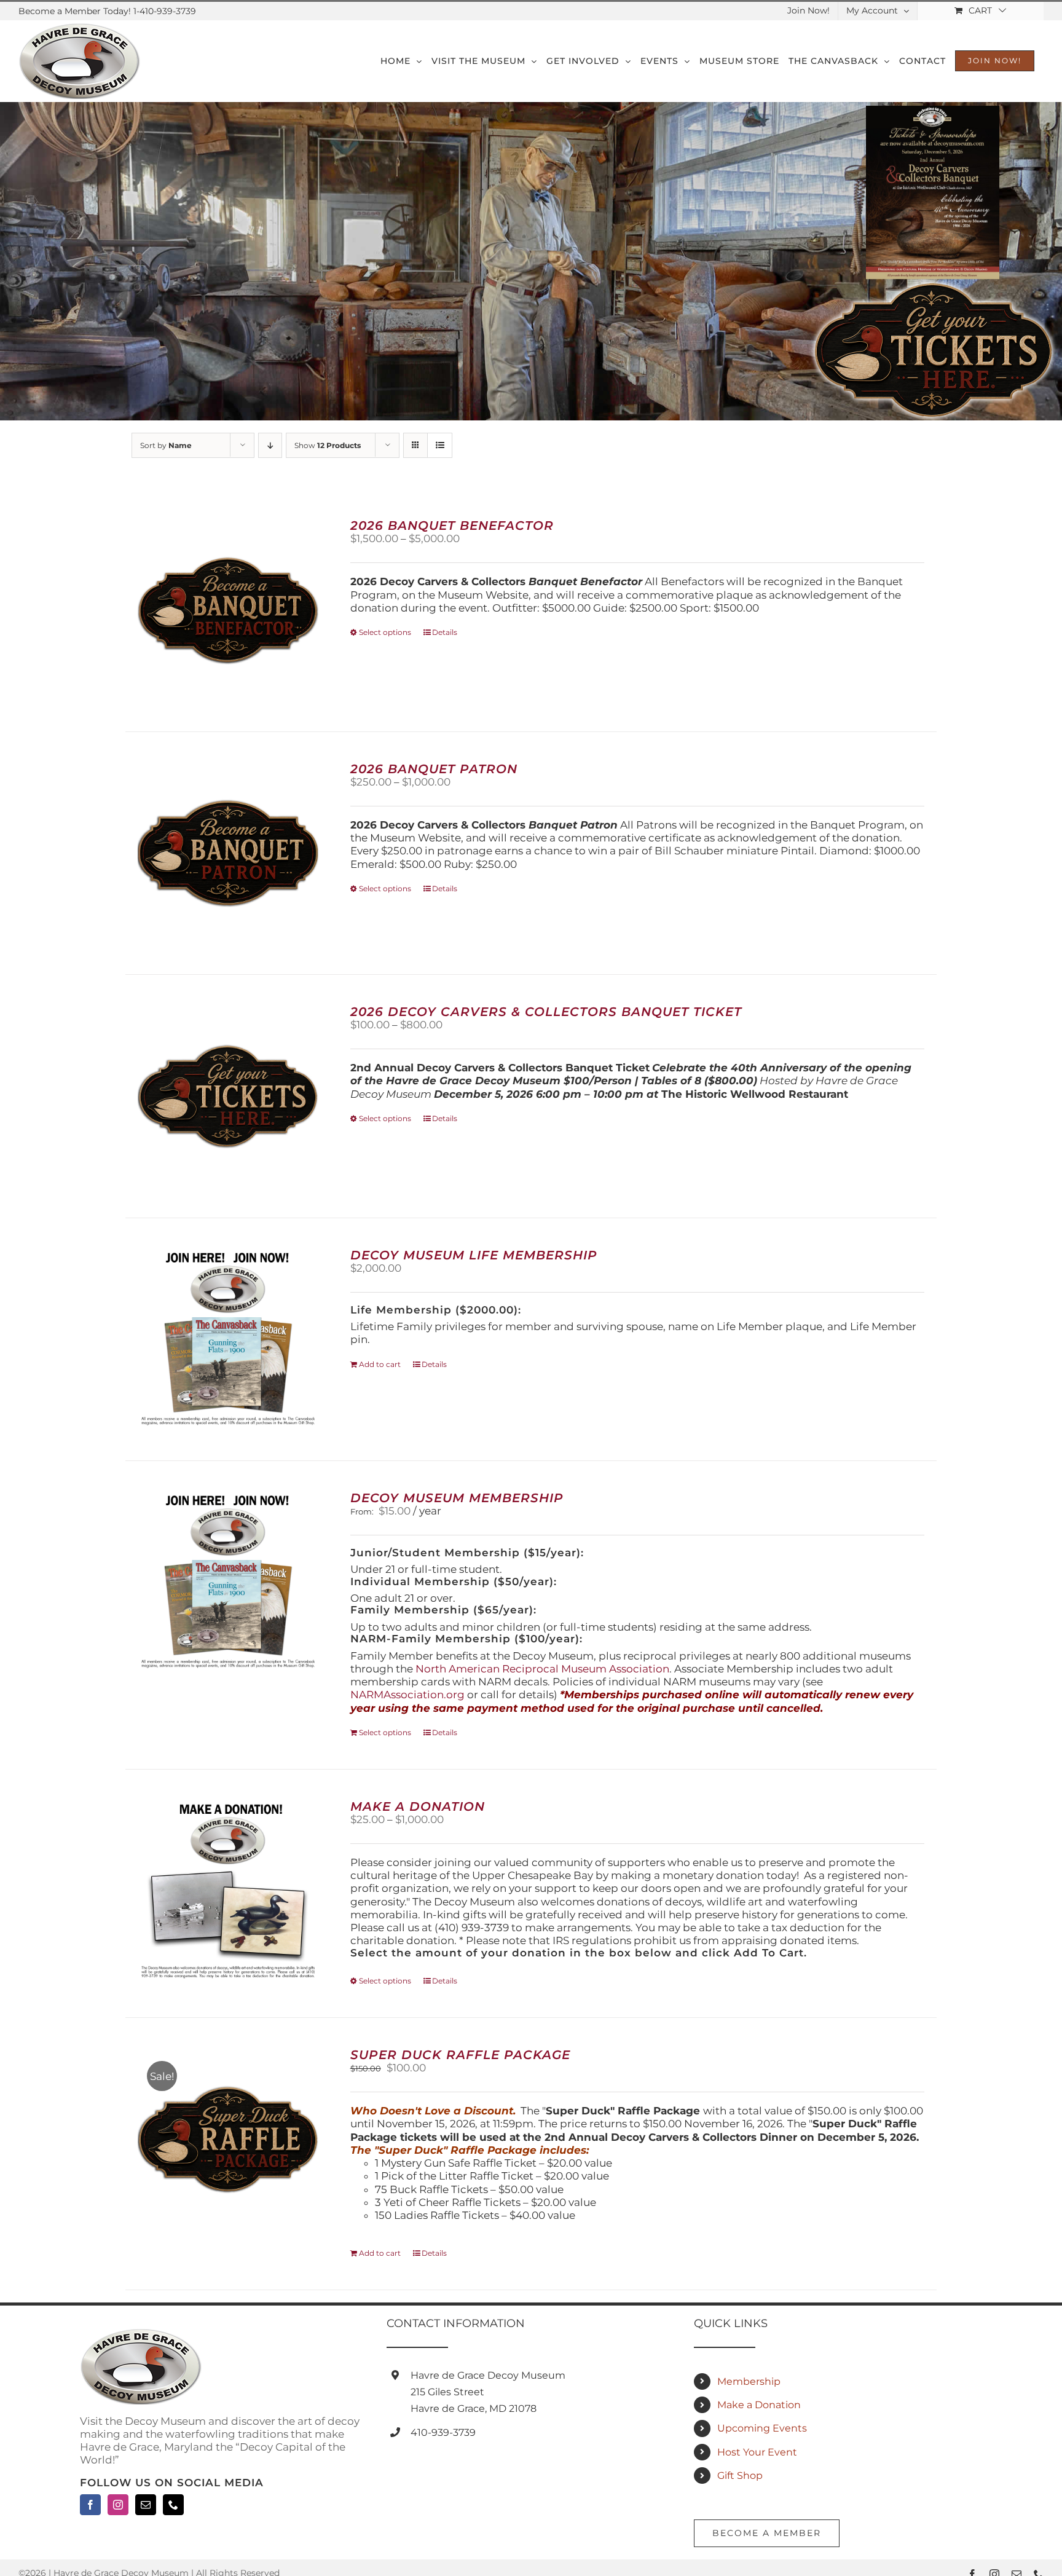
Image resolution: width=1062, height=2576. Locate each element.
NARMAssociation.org (407, 1695)
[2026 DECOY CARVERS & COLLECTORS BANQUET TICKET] (228, 1096)
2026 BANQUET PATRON (434, 769)
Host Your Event (757, 2452)
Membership (749, 2381)
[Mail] (146, 2505)
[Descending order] (270, 445)
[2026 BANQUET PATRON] (228, 853)
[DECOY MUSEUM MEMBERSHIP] (228, 1582)
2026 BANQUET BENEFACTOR (452, 526)
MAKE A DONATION (418, 1806)
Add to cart (380, 1364)
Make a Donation (759, 2405)
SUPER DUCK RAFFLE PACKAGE (460, 2055)
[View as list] (440, 445)
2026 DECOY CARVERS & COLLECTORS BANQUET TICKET (546, 1012)
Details (445, 632)
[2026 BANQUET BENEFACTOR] (228, 610)
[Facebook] (90, 2505)
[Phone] (173, 2505)
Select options (385, 632)
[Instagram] (118, 2505)
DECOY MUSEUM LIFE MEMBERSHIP (474, 1255)
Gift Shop (740, 2476)
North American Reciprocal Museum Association (542, 1669)
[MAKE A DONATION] (228, 1891)
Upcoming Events (762, 2428)
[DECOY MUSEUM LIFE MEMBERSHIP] (228, 1339)
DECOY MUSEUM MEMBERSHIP (457, 1498)
